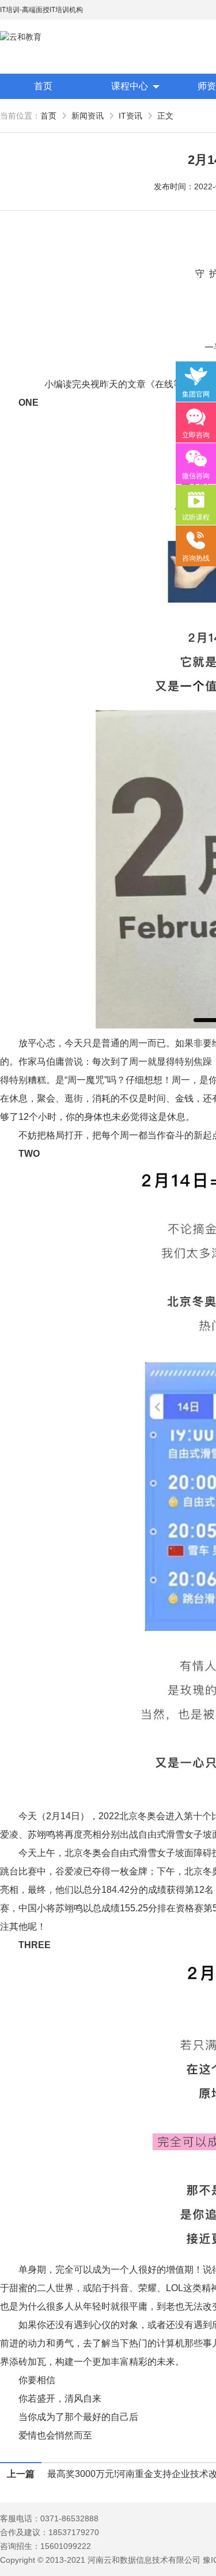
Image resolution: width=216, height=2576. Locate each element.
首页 (43, 86)
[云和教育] (52, 37)
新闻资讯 (88, 116)
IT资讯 (130, 116)
